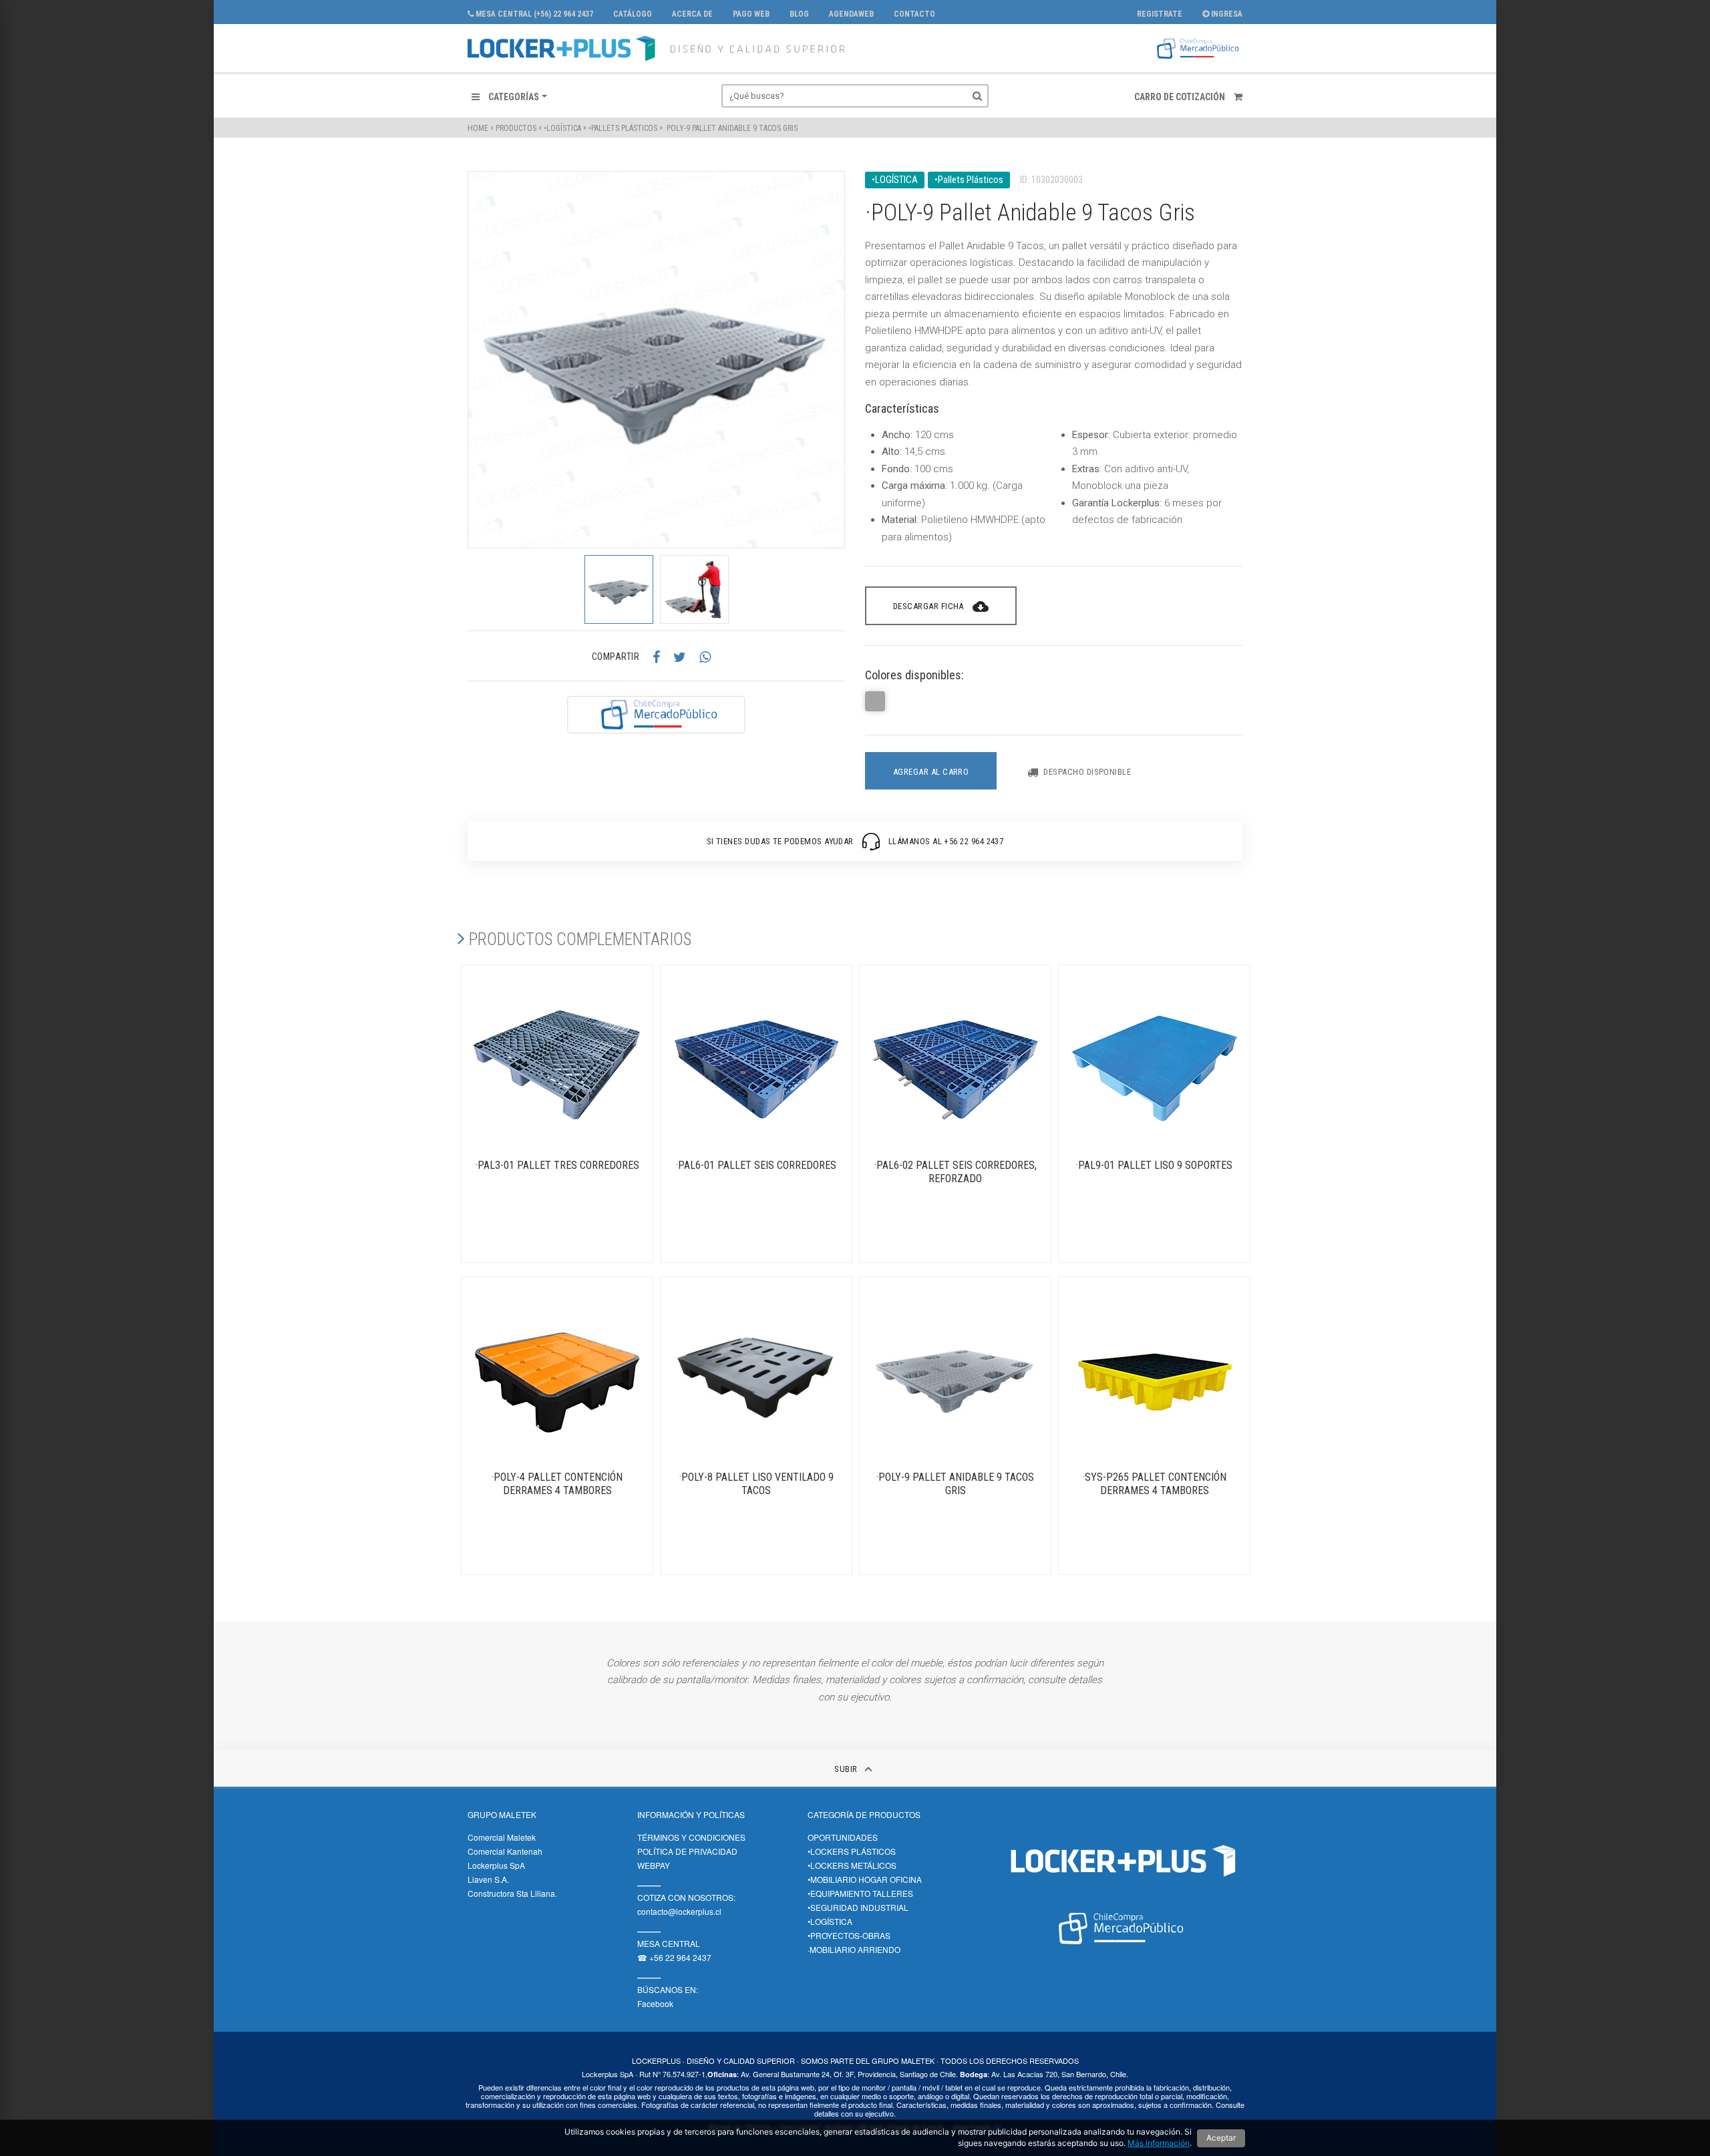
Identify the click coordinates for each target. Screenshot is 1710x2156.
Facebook (655, 2003)
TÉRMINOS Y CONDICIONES (691, 1837)
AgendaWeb (851, 14)
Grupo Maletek (502, 1814)
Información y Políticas (691, 1814)
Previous (458, 589)
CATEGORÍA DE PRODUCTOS (864, 1814)
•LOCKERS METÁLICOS (852, 1865)
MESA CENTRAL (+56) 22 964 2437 (533, 14)
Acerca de (692, 14)
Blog (799, 14)
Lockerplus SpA (496, 1865)
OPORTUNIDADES (843, 1837)
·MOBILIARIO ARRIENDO (854, 1949)
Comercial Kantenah (505, 1851)
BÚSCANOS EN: (668, 1989)
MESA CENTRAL (669, 1943)
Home (478, 128)
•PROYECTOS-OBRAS (849, 1935)
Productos (516, 128)
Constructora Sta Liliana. (512, 1893)
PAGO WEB (751, 14)
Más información (1159, 2143)
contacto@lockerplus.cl (679, 1911)
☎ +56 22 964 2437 (674, 1957)
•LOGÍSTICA (562, 128)
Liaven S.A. (488, 1879)
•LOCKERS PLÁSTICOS (852, 1851)
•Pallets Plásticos (623, 128)
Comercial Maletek (502, 1837)
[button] (509, 97)
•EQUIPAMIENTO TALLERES (860, 1893)
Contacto (914, 14)
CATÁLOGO (633, 14)
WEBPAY (654, 1865)
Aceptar (1221, 2138)
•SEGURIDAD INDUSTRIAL (858, 1907)
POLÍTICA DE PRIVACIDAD (687, 1851)
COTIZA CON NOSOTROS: (686, 1897)
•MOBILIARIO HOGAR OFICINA (865, 1879)
